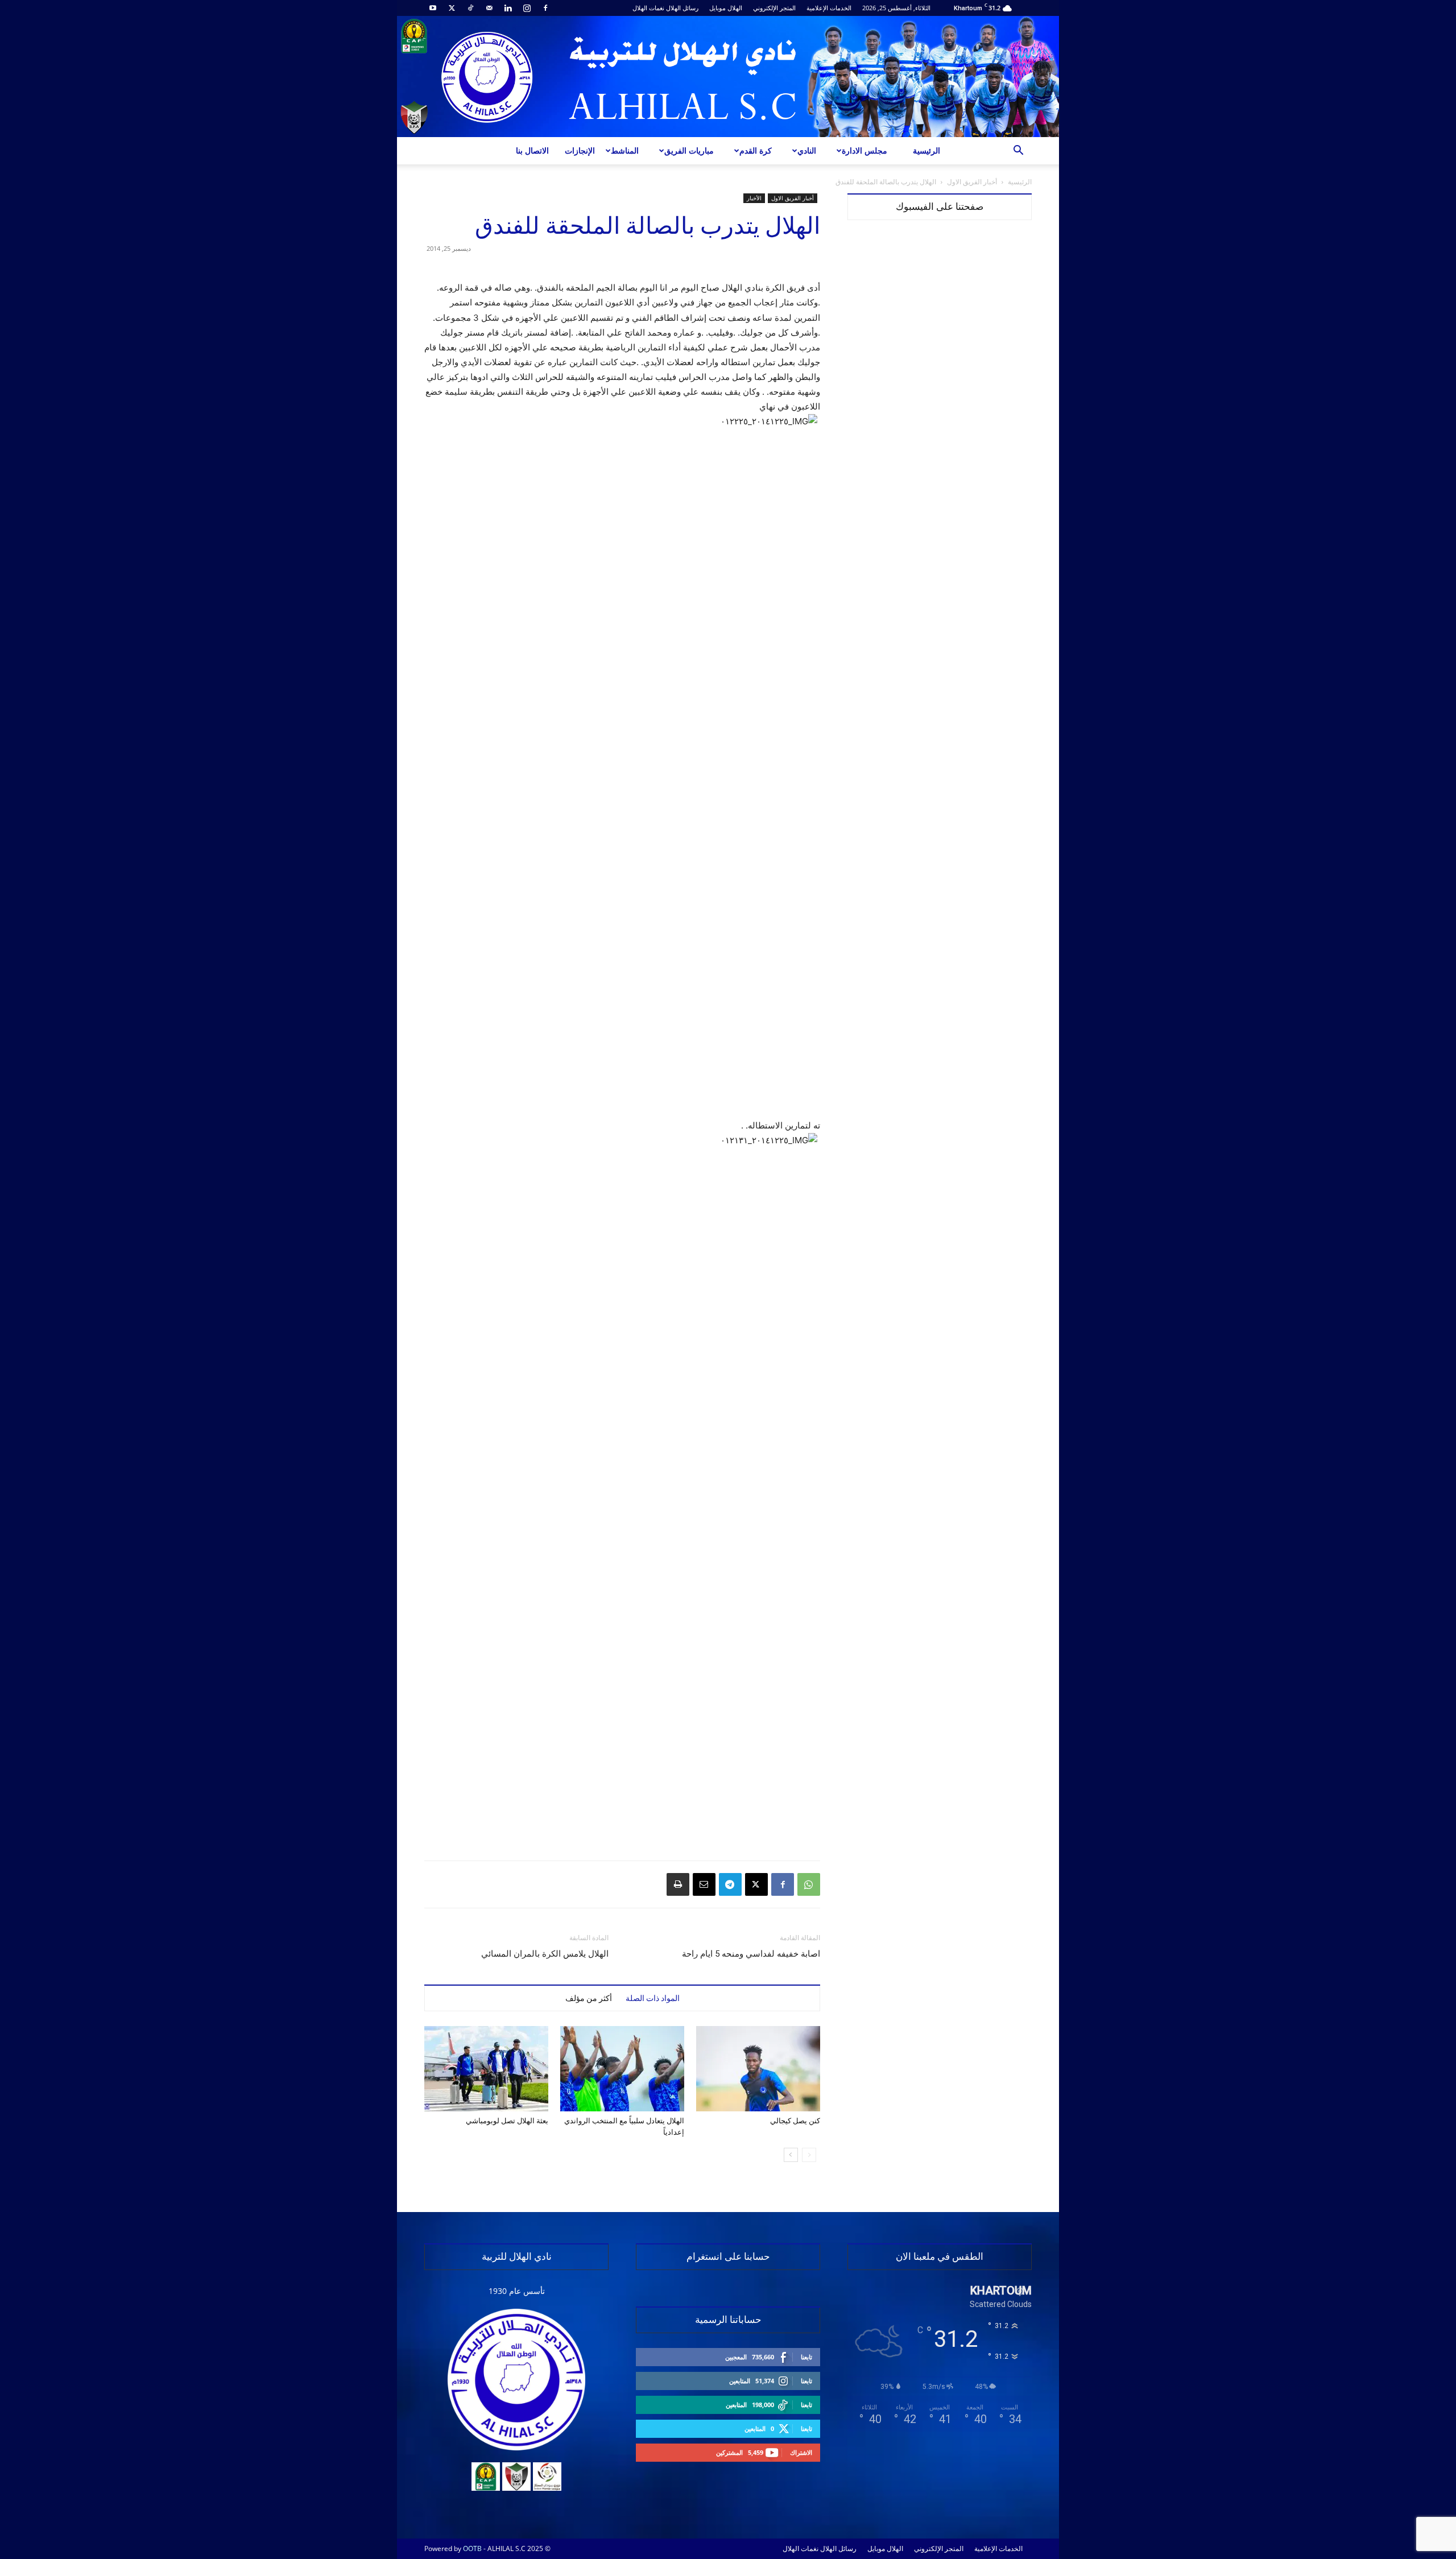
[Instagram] (527, 8)
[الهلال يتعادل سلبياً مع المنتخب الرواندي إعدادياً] (622, 2069)
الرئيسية (926, 150)
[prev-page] (809, 2155)
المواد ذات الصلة (653, 1998)
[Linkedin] (508, 8)
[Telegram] (730, 1884)
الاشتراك (801, 2452)
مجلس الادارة (864, 150)
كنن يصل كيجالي (795, 2121)
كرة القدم (756, 150)
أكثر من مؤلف (589, 1998)
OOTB (472, 2548)
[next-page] (791, 2155)
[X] (452, 8)
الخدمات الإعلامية (829, 8)
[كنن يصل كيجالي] (758, 2069)
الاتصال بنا (532, 150)
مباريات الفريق (689, 150)
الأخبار (754, 198)
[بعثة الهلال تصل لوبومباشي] (486, 2069)
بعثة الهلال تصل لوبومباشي (507, 2121)
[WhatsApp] (809, 1884)
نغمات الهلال (648, 8)
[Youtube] (433, 8)
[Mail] (489, 8)
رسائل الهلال (682, 8)
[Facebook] (545, 8)
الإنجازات (580, 150)
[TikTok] (470, 8)
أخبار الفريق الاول (972, 182)
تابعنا (806, 2357)
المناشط (625, 150)
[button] (1018, 152)
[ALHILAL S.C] (728, 77)
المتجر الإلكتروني (774, 8)
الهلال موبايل (726, 8)
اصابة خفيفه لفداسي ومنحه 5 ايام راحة (751, 1954)
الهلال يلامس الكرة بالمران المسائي (545, 1954)
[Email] (704, 1884)
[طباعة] (678, 1884)
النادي (807, 150)
